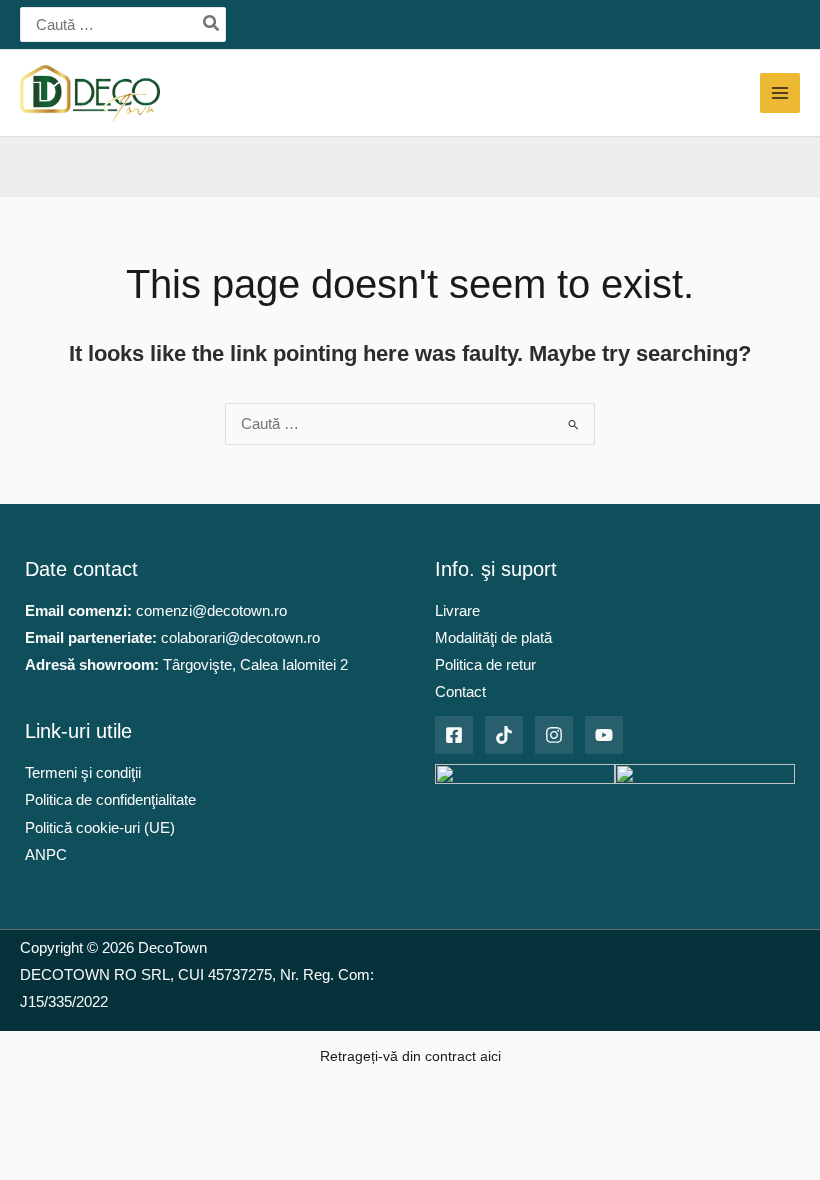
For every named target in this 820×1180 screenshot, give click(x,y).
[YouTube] (604, 735)
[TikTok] (504, 735)
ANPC (46, 855)
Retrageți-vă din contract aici (410, 1056)
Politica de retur (485, 665)
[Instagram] (554, 735)
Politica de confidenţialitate (110, 800)
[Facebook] (454, 735)
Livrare (457, 611)
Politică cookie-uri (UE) (100, 828)
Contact (460, 692)
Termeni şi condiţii (83, 773)
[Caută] (212, 25)
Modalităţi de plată (493, 638)
